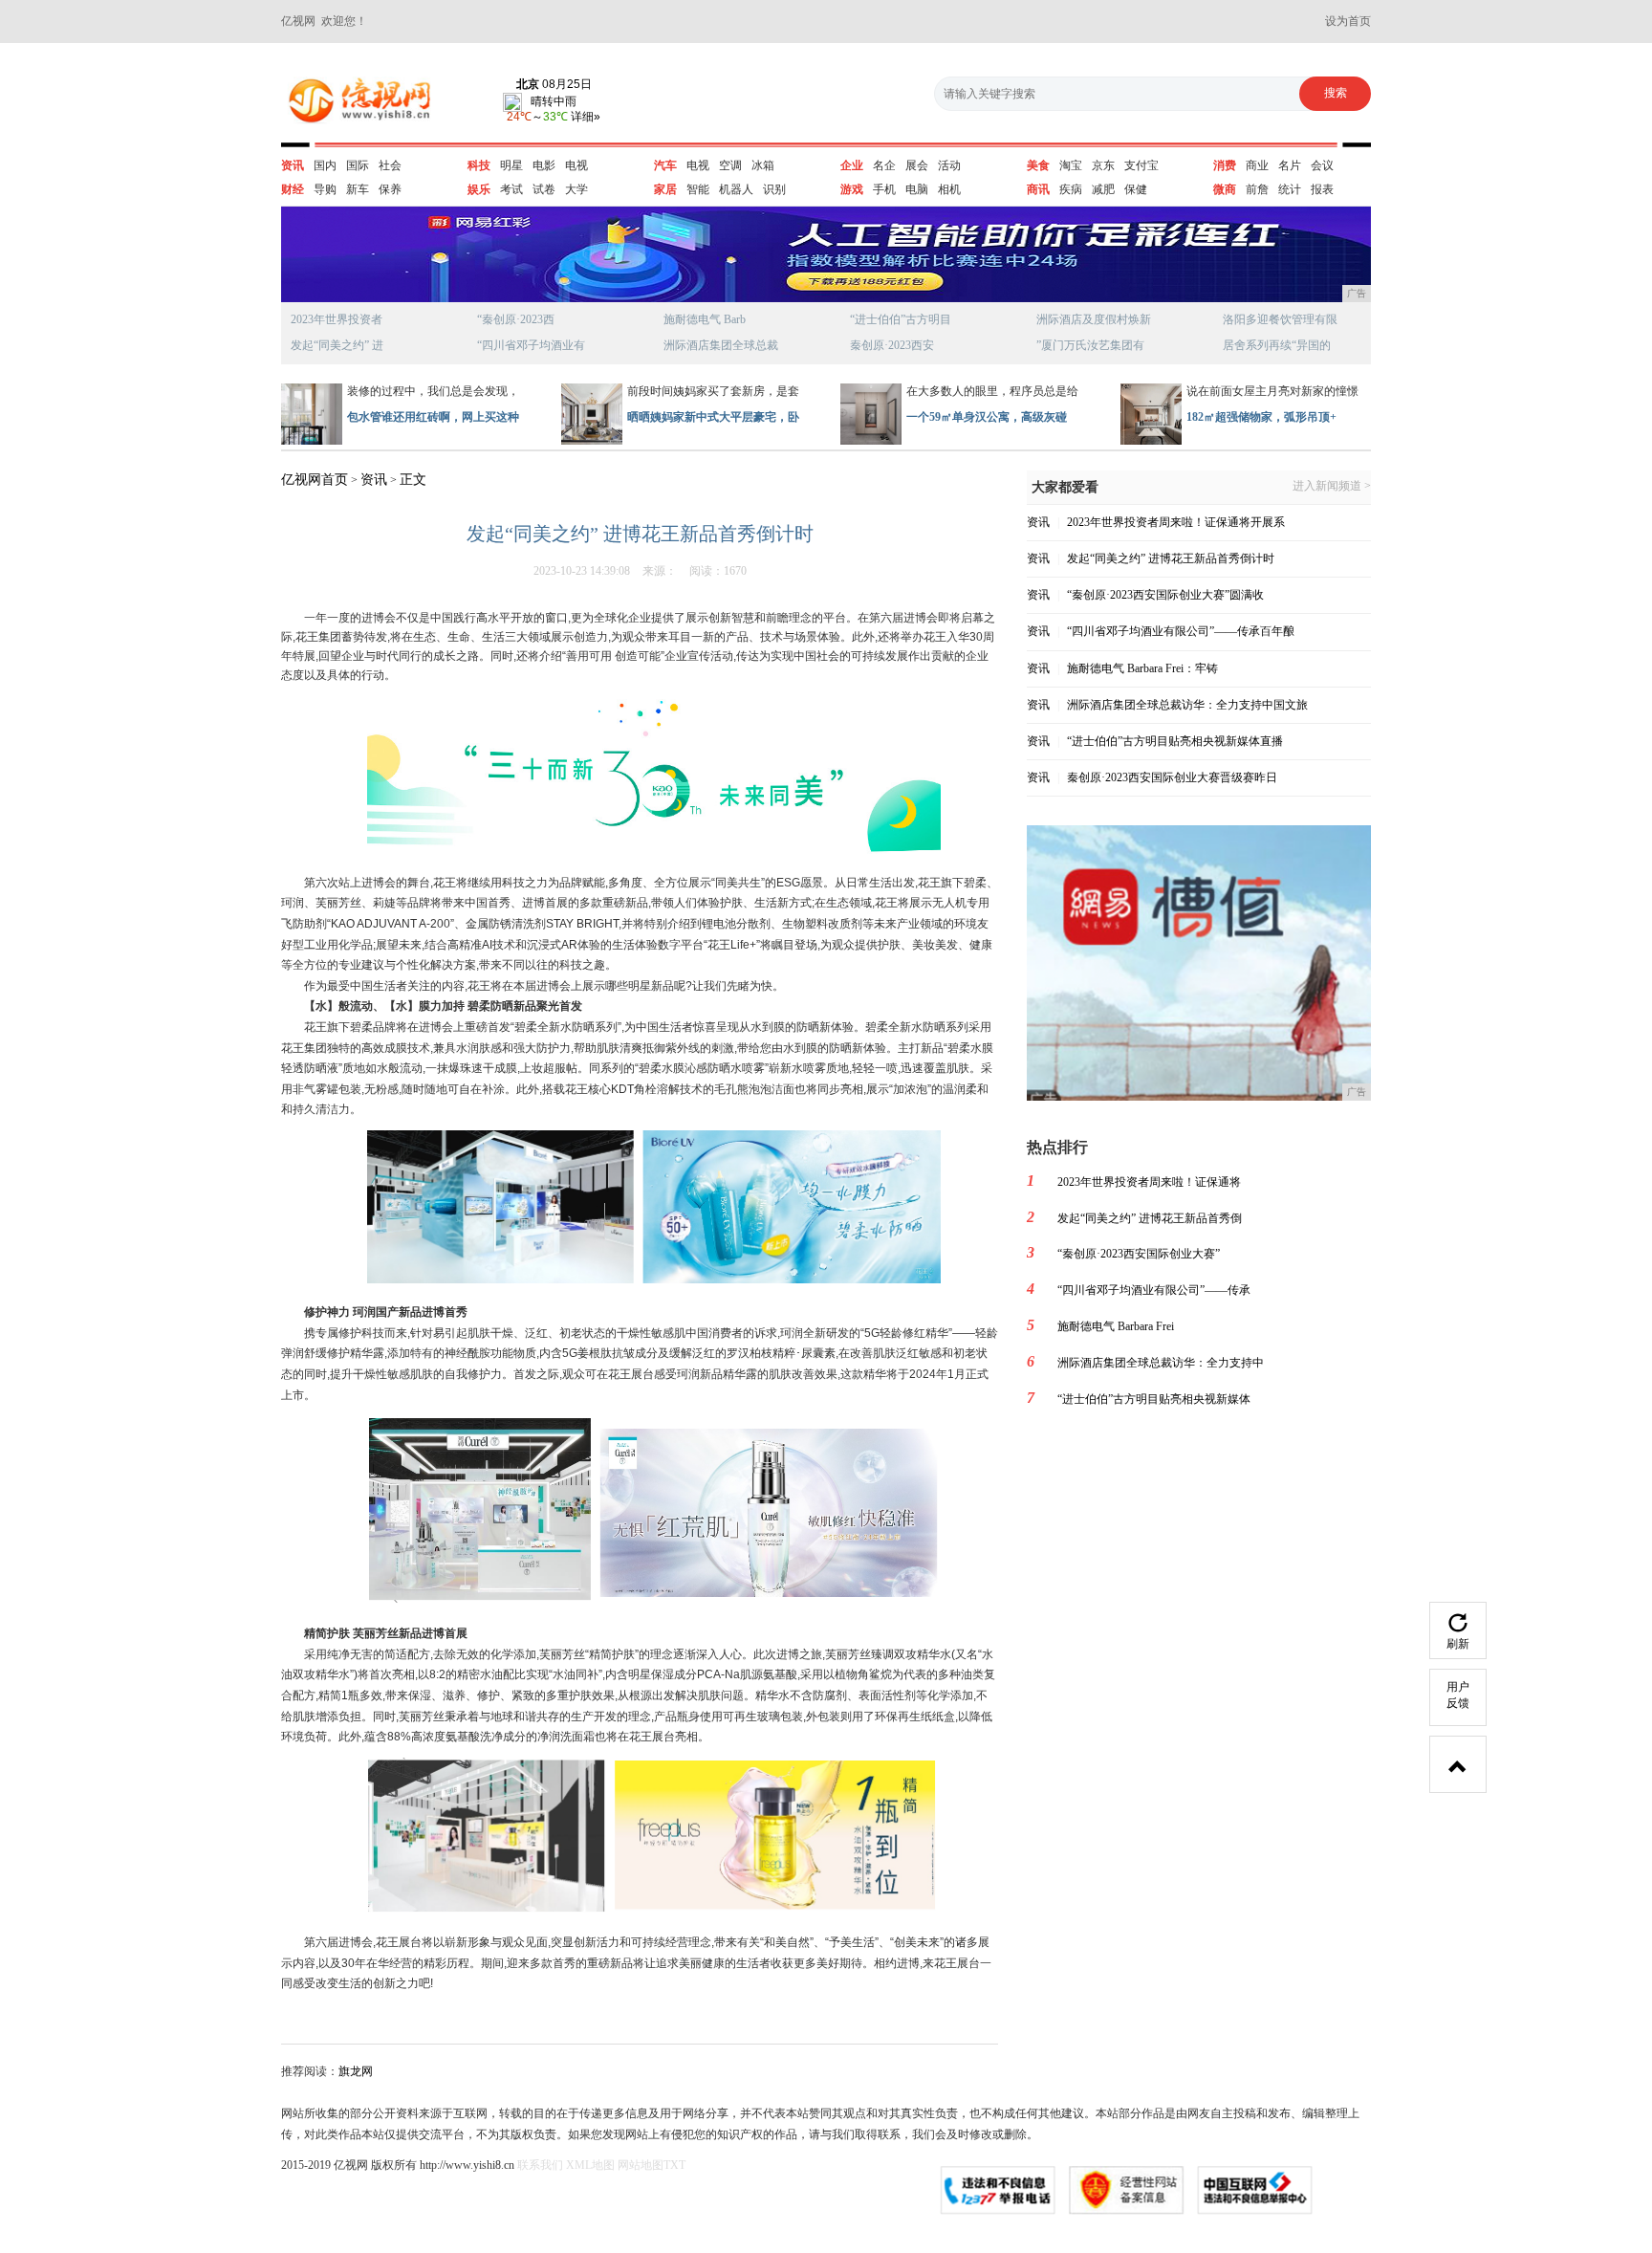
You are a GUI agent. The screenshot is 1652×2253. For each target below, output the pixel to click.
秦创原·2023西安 (892, 345)
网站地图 (641, 2165)
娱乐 (479, 189)
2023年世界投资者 (337, 319)
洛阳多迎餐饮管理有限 (1280, 319)
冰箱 (763, 165)
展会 (917, 165)
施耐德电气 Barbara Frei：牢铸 (1142, 668)
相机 (949, 189)
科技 (479, 165)
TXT (674, 2165)
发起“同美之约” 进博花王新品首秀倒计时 (1171, 558)
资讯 (293, 165)
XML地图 (590, 2165)
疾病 (1071, 189)
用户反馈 (1458, 1695)
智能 (698, 189)
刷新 (1458, 1644)
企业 (852, 165)
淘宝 (1071, 165)
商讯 (1038, 189)
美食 (1038, 165)
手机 (884, 189)
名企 (884, 165)
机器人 (736, 189)
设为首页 (1348, 21)
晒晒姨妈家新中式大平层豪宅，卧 (713, 417)
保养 (390, 189)
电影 (544, 165)
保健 (1136, 189)
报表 (1322, 189)
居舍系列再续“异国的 (1277, 345)
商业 (1257, 165)
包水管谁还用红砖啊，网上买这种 (433, 417)
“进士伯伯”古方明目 (901, 319)
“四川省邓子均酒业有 (531, 345)
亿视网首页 (315, 480)
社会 (390, 165)
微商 (1225, 189)
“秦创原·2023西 (516, 319)
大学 (576, 189)
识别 (774, 189)
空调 (730, 165)
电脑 (917, 189)
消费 (1225, 165)
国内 (325, 165)
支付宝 (1141, 165)
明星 (511, 165)
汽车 (665, 165)
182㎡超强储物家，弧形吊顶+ (1261, 417)
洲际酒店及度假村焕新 (1094, 319)
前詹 (1257, 189)
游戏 (852, 189)
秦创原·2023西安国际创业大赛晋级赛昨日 (1172, 777)
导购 (325, 189)
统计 (1290, 189)
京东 (1103, 165)
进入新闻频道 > (1332, 486)
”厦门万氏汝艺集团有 (1090, 345)
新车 (358, 189)
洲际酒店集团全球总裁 (721, 345)
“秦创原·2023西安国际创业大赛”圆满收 (1165, 595)
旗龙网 (356, 2071)
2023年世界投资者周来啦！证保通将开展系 (1176, 522)
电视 (576, 165)
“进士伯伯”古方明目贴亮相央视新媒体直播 (1175, 741)
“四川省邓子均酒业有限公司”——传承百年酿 (1181, 631)
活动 (949, 165)
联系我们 (540, 2165)
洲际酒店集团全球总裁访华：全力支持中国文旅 (1187, 705)
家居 (665, 189)
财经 (293, 189)
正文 (413, 480)
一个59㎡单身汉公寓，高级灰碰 (987, 417)
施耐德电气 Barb (705, 319)
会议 (1322, 165)
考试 (511, 189)
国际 (358, 165)
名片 (1290, 165)
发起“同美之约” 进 (337, 345)
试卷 (544, 189)
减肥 (1103, 189)
